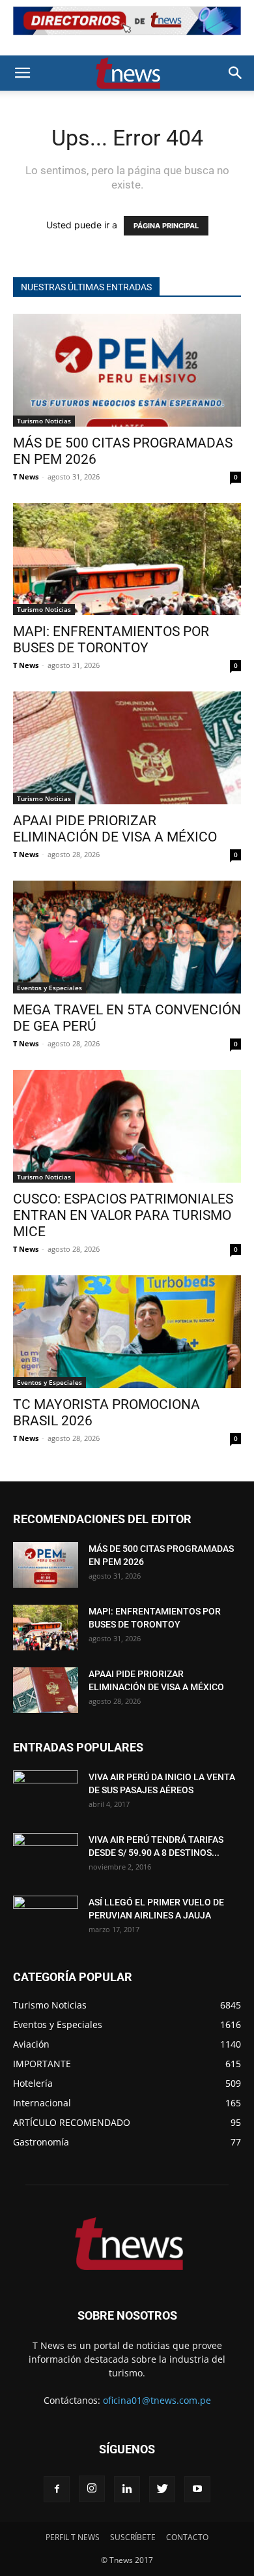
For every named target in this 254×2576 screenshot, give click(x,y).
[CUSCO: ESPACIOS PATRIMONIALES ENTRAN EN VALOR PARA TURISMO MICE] (127, 1126)
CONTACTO (187, 2537)
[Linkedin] (127, 2489)
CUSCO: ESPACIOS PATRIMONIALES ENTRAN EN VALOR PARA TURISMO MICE (123, 1215)
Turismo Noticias (44, 421)
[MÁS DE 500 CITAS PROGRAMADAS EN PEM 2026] (127, 370)
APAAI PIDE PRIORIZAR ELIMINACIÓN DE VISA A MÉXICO (115, 829)
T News (26, 477)
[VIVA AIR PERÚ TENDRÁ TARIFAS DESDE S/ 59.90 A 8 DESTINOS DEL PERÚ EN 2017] (46, 1856)
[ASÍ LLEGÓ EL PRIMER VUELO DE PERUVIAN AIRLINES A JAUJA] (46, 1918)
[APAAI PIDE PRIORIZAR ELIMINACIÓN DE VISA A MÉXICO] (127, 748)
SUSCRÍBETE (133, 2537)
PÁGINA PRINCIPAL (166, 226)
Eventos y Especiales (49, 988)
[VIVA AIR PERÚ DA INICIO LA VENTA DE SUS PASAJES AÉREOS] (46, 1793)
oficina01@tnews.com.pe (157, 2400)
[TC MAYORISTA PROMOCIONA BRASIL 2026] (127, 1332)
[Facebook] (57, 2489)
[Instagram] (92, 2489)
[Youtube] (197, 2489)
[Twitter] (162, 2489)
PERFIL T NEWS (73, 2537)
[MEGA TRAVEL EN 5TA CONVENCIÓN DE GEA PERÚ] (127, 937)
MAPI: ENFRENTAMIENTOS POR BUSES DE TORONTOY (111, 640)
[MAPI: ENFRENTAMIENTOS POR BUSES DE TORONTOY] (127, 559)
